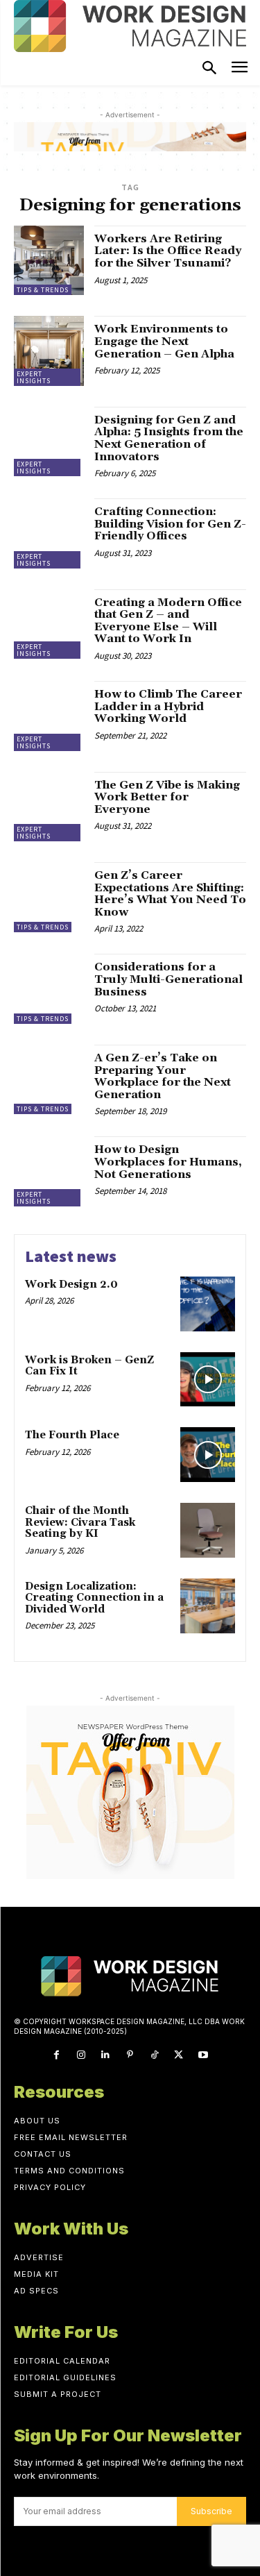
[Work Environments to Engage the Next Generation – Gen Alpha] (49, 351)
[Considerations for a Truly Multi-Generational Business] (49, 989)
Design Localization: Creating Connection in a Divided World (94, 1598)
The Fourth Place (72, 1435)
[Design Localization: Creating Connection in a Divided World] (208, 1606)
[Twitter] (179, 2055)
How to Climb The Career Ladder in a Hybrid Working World (168, 706)
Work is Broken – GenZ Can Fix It (89, 1366)
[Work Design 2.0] (208, 1304)
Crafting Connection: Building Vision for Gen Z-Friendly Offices (170, 524)
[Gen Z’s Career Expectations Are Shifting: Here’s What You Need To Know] (49, 897)
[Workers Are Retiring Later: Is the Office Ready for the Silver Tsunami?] (49, 261)
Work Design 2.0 (71, 1285)
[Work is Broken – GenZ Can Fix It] (208, 1380)
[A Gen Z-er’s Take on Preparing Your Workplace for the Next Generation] (49, 1080)
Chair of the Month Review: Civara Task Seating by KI (80, 1522)
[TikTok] (154, 2055)
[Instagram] (81, 2055)
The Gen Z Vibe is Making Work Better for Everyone (167, 797)
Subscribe (211, 2511)
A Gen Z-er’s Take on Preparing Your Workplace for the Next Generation (163, 1076)
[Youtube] (203, 2055)
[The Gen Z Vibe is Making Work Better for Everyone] (49, 807)
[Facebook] (57, 2055)
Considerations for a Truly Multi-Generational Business (168, 979)
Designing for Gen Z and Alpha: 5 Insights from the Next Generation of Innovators (169, 438)
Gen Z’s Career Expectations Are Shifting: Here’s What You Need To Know (170, 894)
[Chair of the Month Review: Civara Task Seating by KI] (208, 1530)
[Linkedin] (106, 2055)
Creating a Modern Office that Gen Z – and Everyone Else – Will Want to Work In (168, 621)
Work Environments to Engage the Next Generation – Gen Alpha (164, 341)
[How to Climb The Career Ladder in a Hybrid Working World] (49, 716)
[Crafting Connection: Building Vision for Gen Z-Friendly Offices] (49, 533)
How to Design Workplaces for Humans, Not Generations (168, 1162)
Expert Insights (34, 377)
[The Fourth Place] (208, 1455)
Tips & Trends (43, 290)
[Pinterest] (130, 2055)
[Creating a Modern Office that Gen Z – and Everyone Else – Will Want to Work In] (49, 624)
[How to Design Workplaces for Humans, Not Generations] (49, 1171)
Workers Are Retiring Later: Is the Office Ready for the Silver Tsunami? (168, 251)
